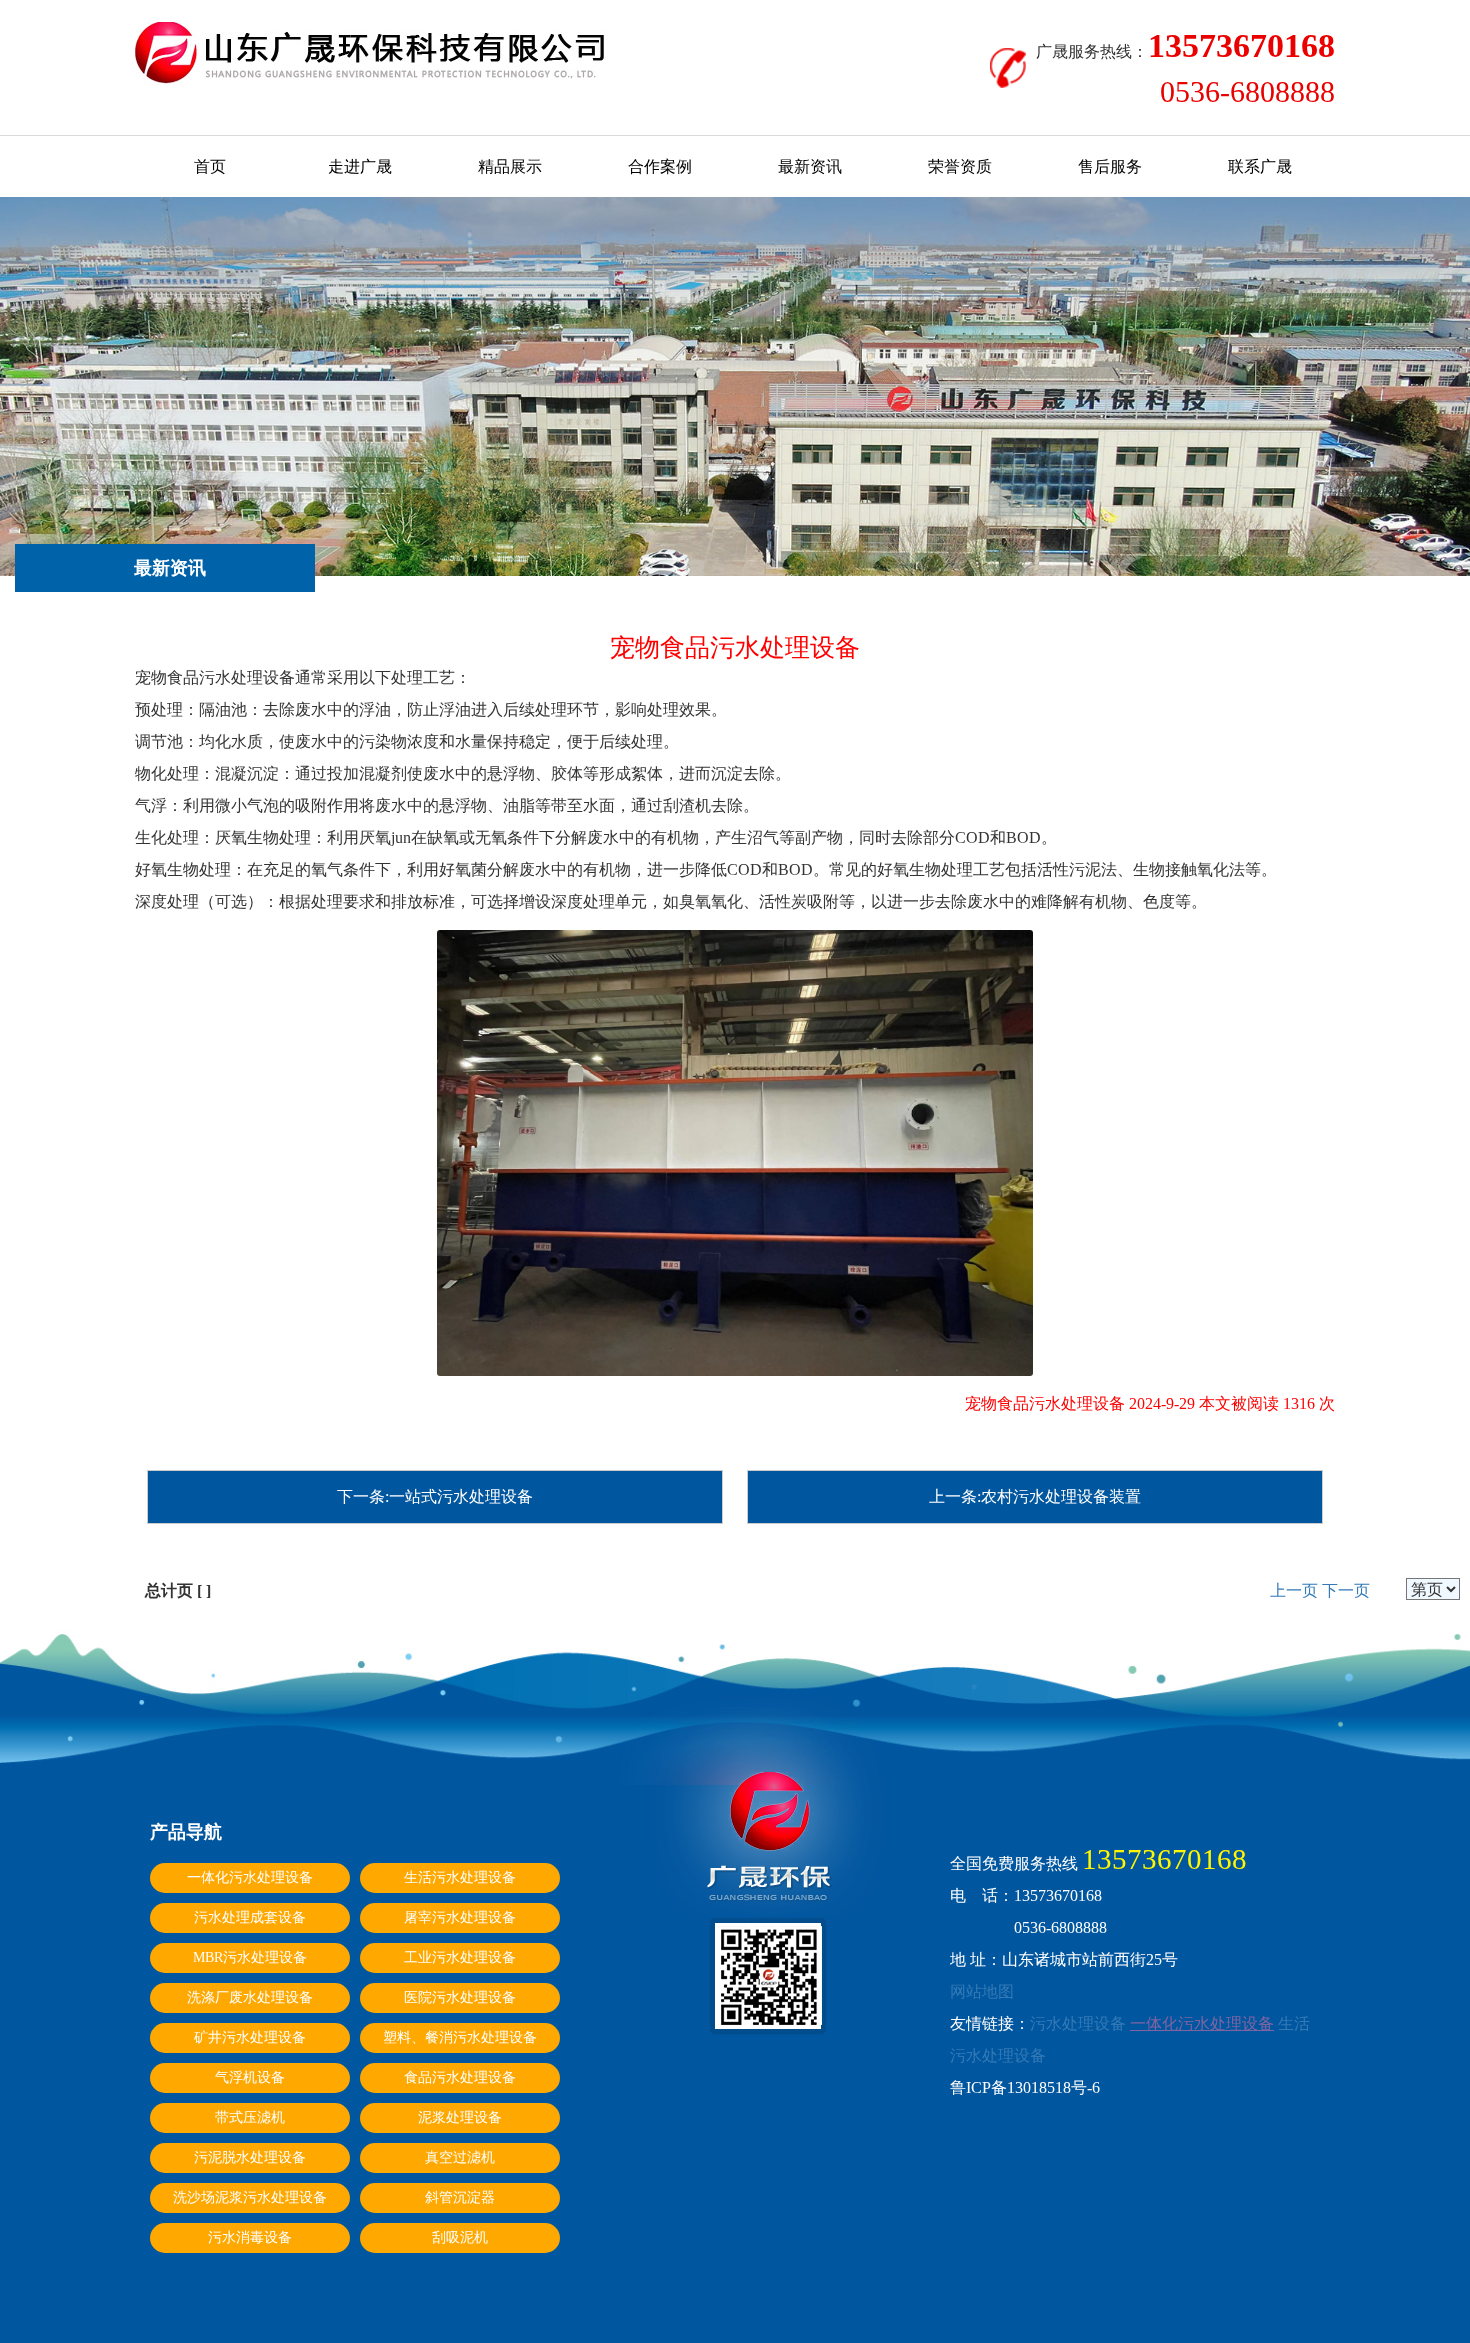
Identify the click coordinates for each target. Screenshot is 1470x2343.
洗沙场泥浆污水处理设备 (250, 2197)
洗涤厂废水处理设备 (250, 1997)
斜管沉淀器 (460, 2197)
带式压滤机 (250, 2117)
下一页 (1346, 1590)
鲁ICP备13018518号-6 (1025, 2087)
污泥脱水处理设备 (250, 2157)
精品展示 (510, 166)
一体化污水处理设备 (250, 1877)
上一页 (1294, 1590)
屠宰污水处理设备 (460, 1917)
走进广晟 (360, 166)
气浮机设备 (250, 2077)
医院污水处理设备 (460, 1997)
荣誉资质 (960, 166)
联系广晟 (1260, 166)
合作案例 (660, 166)
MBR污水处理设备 (250, 1957)
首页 (210, 166)
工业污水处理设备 (460, 1957)
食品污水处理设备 (460, 2077)
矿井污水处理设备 (250, 2037)
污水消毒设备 (250, 2237)
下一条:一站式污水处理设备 (435, 1496)
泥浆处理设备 (460, 2117)
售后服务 (1110, 166)
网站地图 (982, 1991)
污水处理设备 (1078, 2023)
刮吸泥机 (460, 2237)
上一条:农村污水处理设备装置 (1035, 1496)
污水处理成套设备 (250, 1917)
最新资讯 (810, 166)
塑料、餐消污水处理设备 (460, 2037)
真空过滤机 (460, 2157)
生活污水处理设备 (460, 1877)
